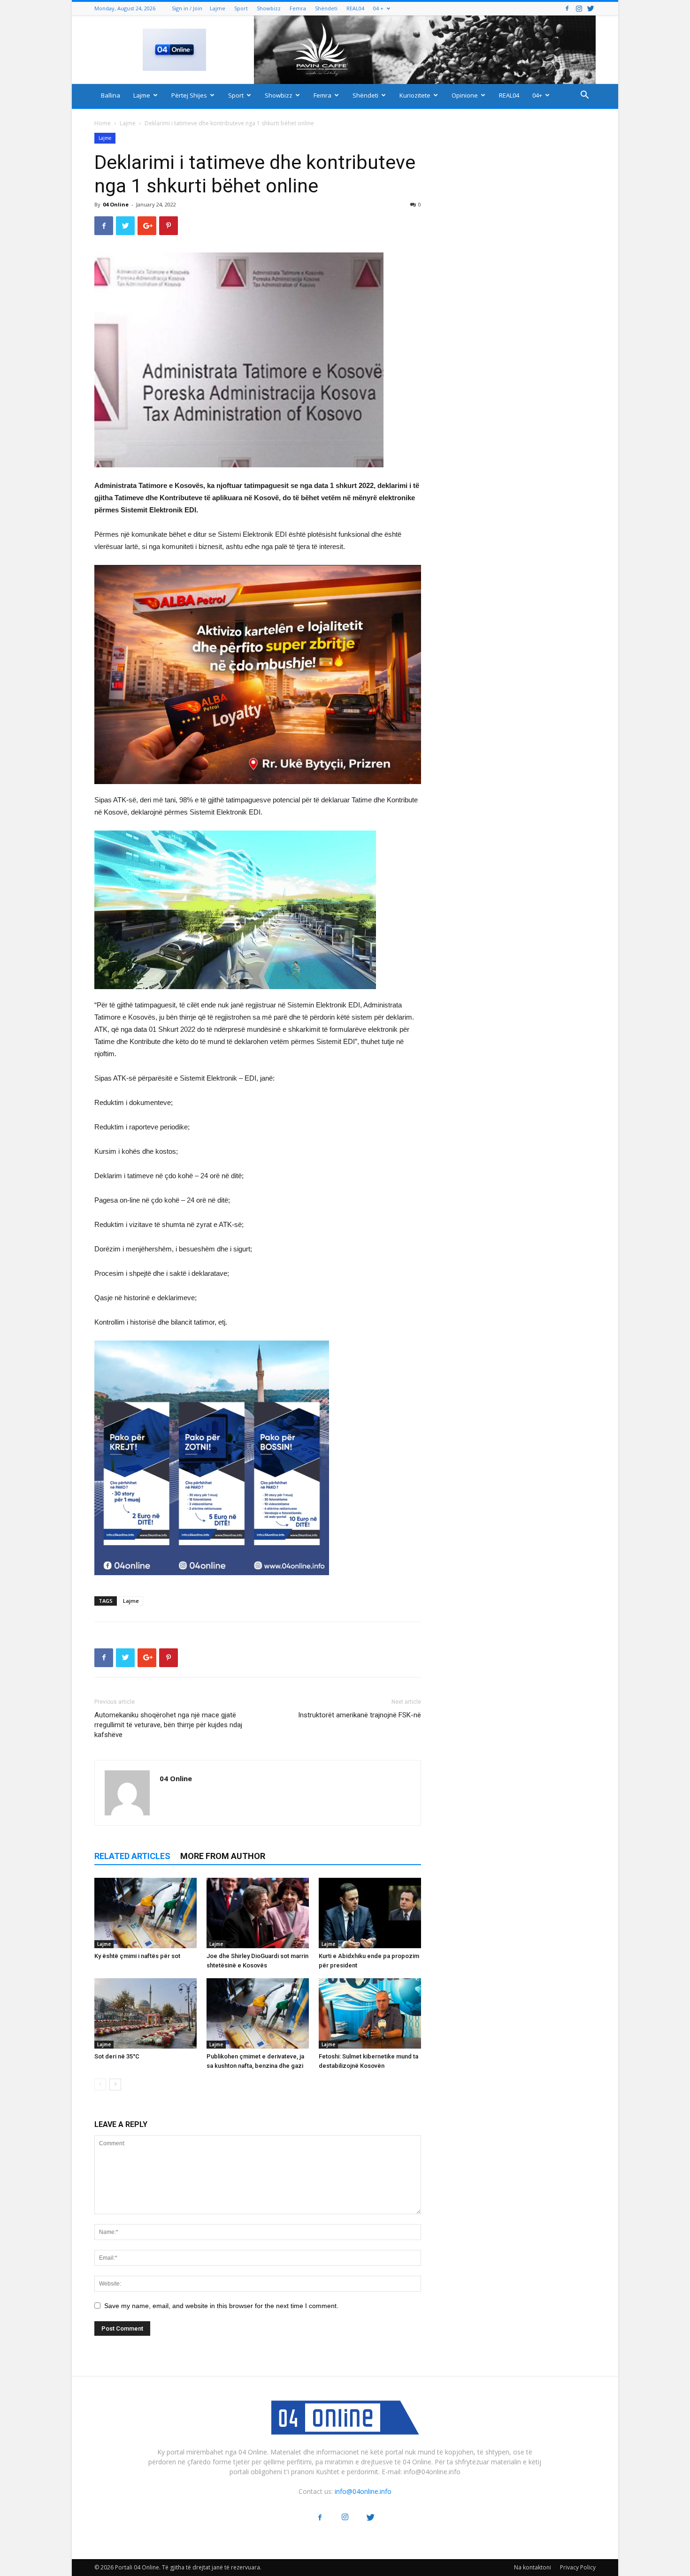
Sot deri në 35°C (117, 2056)
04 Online (116, 204)
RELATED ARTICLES (132, 1856)
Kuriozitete (415, 95)
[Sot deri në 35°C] (146, 2013)
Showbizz (269, 8)
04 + (378, 8)
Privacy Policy (578, 2567)
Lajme (218, 8)
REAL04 (355, 8)
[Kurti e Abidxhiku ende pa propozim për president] (370, 1913)
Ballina (111, 95)
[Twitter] (590, 8)
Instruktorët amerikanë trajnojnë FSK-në (360, 1715)
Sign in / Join (187, 8)
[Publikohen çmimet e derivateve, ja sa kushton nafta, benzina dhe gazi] (258, 2013)
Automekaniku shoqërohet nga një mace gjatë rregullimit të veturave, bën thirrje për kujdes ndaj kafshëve (168, 1725)
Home (103, 123)
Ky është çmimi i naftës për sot (137, 1956)
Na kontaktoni (533, 2567)
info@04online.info (363, 2491)
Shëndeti (326, 8)
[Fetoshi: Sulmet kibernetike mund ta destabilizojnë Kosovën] (370, 2013)
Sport (241, 8)
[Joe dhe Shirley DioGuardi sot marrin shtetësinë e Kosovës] (258, 1913)
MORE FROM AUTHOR (223, 1856)
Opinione (465, 95)
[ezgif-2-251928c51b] (258, 910)
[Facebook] (567, 8)
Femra (298, 8)
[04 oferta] (212, 1582)
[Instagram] (579, 8)
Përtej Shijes (189, 95)
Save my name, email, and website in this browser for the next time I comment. (221, 2306)
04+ (537, 95)
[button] (584, 96)
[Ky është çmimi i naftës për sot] (146, 1913)
